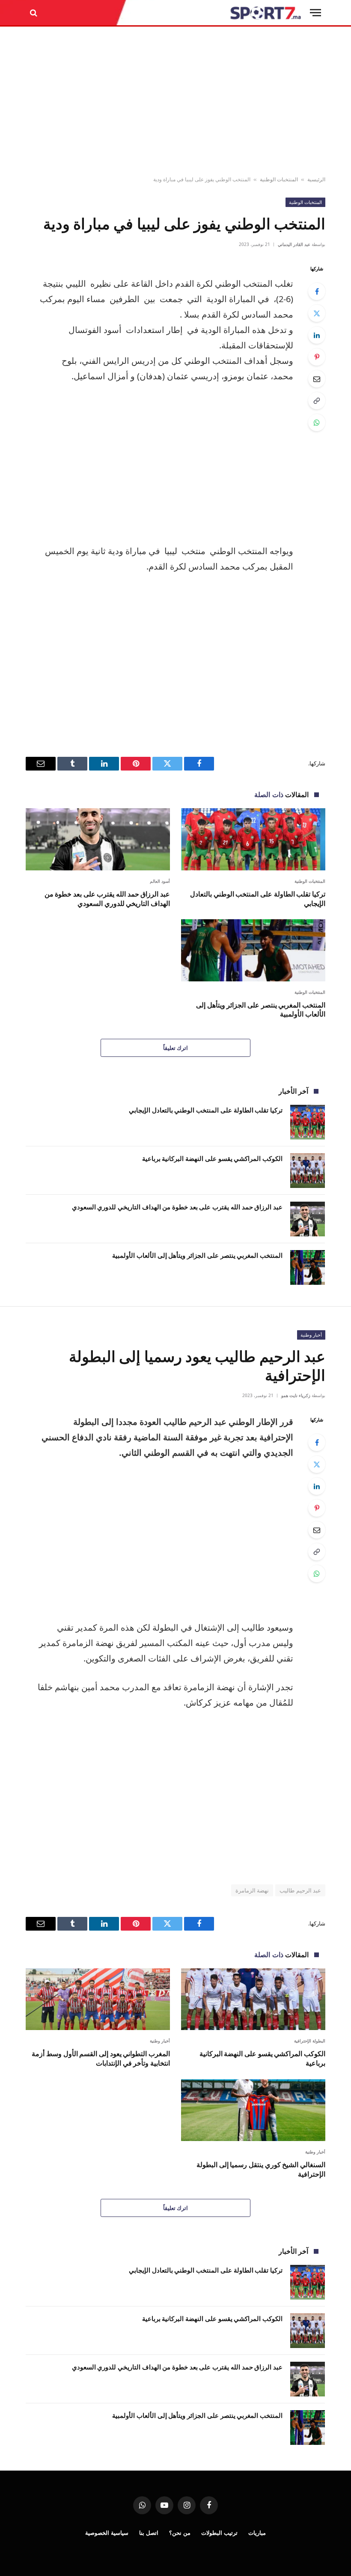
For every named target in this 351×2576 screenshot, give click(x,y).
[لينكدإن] (317, 335)
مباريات (257, 2533)
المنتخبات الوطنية (279, 179)
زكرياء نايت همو (296, 1395)
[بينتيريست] (317, 357)
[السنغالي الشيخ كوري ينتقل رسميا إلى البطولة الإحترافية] (253, 2110)
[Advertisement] (175, 102)
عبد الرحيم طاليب (300, 1890)
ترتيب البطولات (219, 2533)
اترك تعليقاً (175, 1048)
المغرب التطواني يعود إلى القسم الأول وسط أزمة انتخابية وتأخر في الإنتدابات (101, 2059)
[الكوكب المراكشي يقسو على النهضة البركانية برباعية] (308, 1171)
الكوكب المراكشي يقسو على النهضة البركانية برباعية (212, 1158)
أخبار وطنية (311, 1335)
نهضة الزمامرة (252, 1890)
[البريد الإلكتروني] (317, 379)
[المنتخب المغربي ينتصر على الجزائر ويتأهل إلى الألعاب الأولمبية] (253, 950)
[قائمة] (315, 13)
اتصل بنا (149, 2533)
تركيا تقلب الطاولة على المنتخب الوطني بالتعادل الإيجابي (258, 899)
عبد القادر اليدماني (294, 244)
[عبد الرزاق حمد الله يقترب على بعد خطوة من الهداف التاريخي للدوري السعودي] (98, 839)
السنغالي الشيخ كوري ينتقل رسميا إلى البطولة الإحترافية (261, 2170)
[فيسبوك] (317, 291)
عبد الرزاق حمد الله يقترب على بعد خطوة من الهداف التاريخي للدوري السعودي (107, 899)
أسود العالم (160, 881)
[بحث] (34, 13)
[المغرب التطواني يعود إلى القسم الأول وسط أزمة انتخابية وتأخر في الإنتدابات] (98, 1999)
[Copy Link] (317, 401)
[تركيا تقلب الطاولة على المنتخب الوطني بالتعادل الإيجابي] (253, 839)
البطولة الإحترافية (310, 2041)
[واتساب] (317, 423)
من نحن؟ (180, 2533)
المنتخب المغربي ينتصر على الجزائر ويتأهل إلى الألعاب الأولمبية (261, 1010)
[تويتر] (317, 313)
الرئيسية (316, 179)
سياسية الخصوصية (107, 2533)
